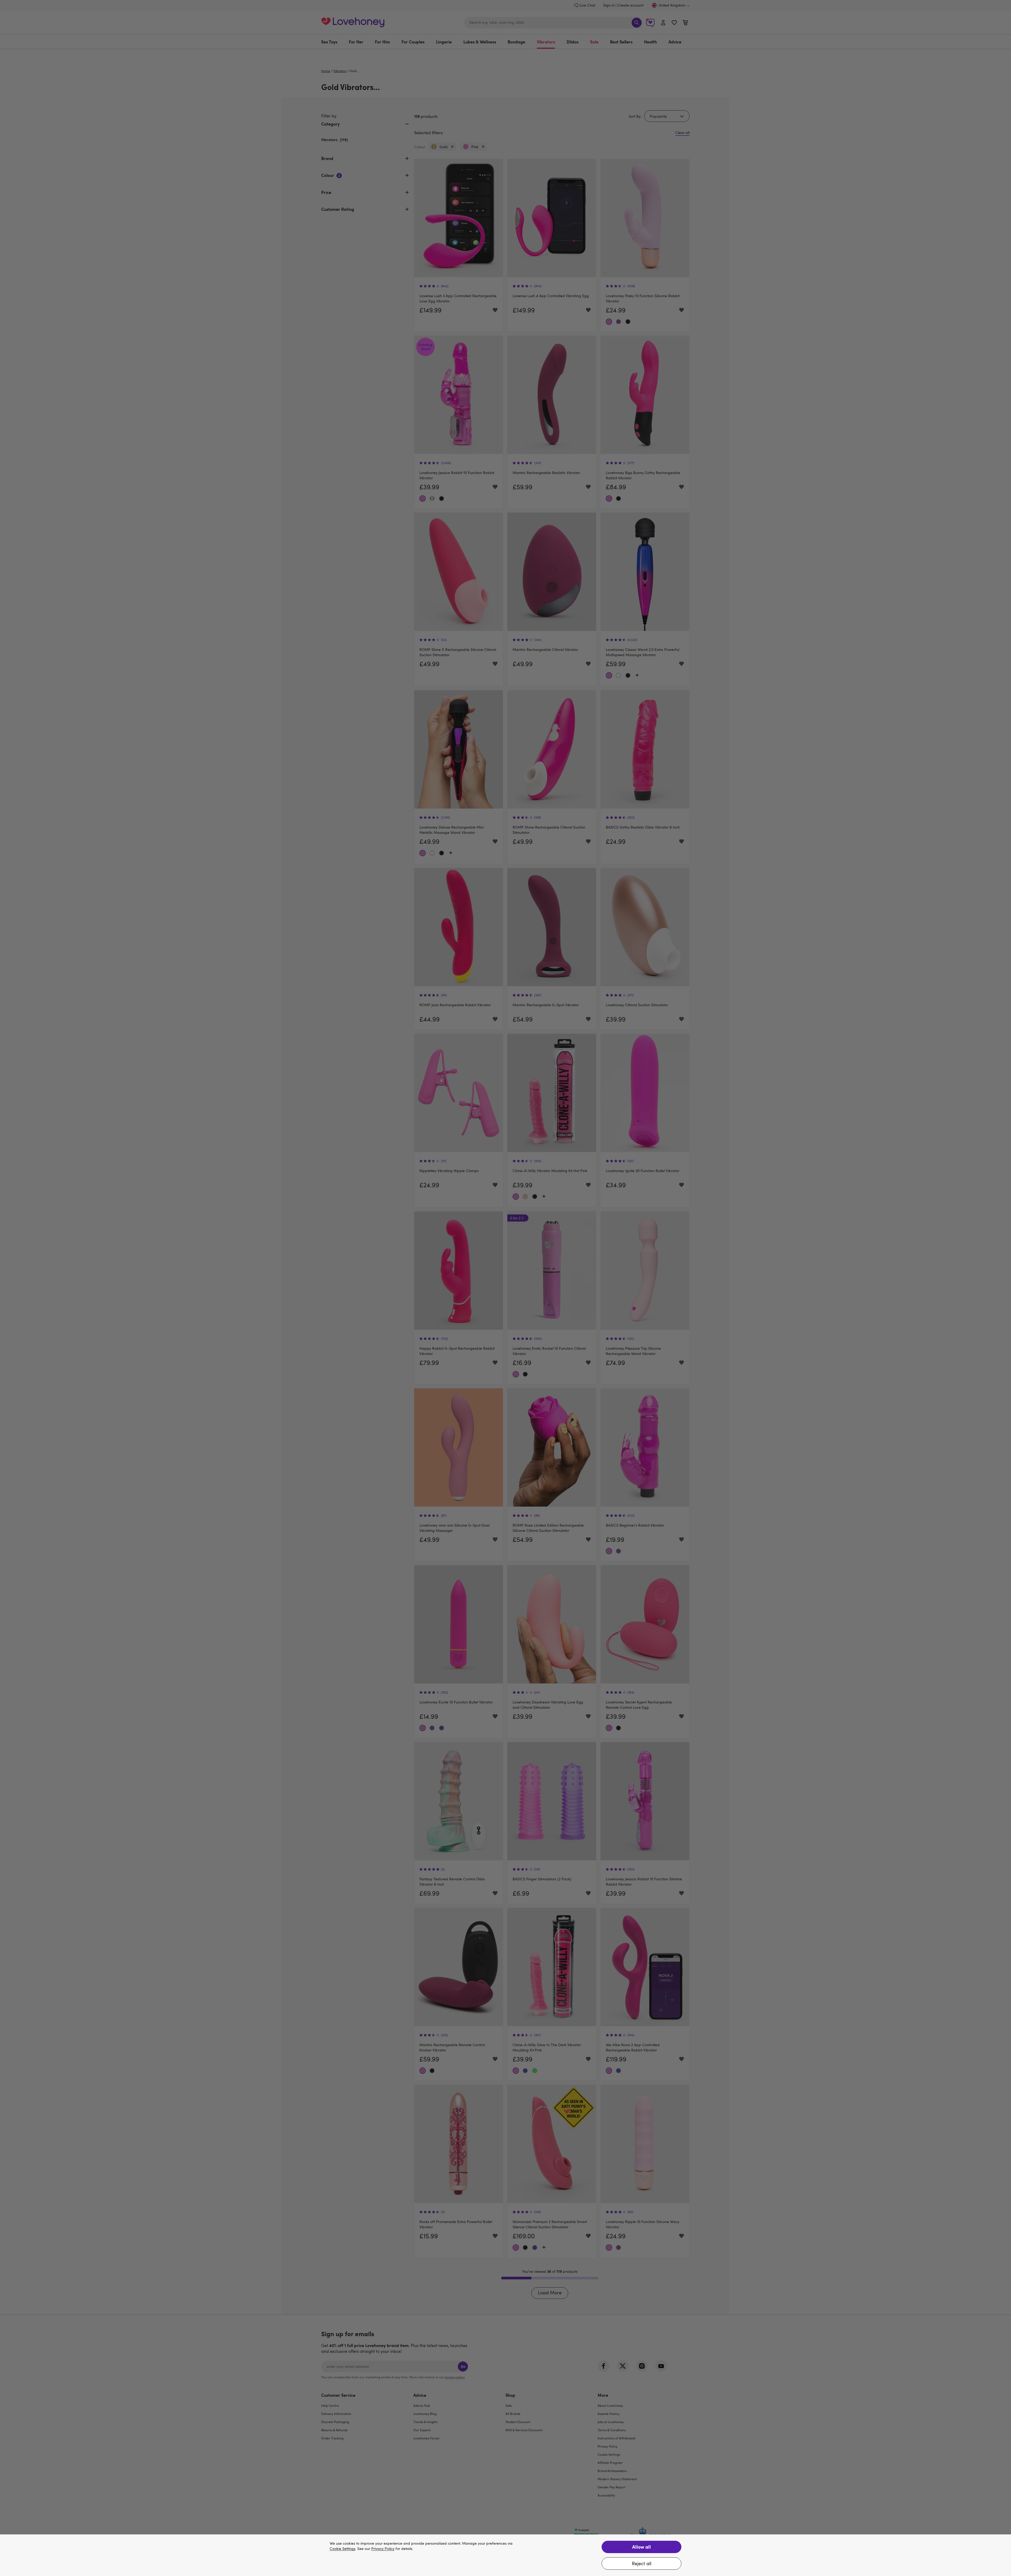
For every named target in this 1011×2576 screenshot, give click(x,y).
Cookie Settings (343, 2549)
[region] (506, 2555)
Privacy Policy (383, 2549)
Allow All (641, 2547)
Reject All (642, 2563)
